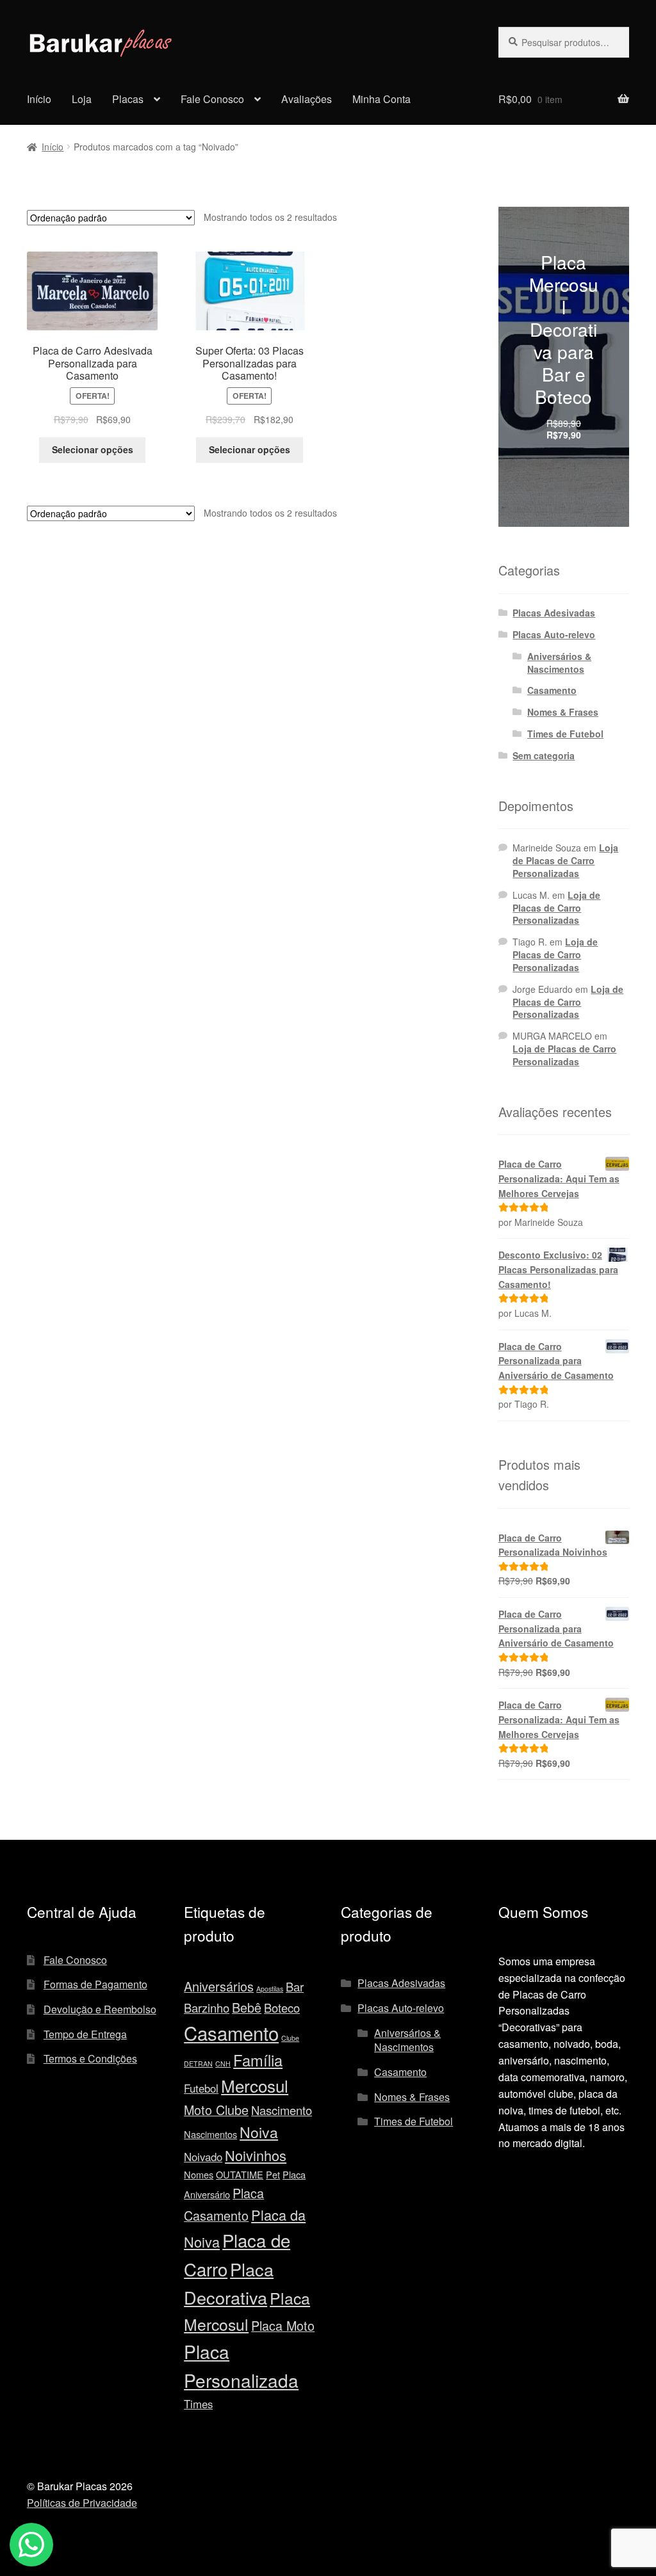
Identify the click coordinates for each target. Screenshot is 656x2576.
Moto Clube (216, 2110)
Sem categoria (544, 755)
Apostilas (270, 1989)
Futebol (201, 2088)
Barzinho (207, 2008)
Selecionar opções (93, 449)
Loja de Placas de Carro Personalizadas (565, 860)
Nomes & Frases (563, 712)
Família (258, 2060)
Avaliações (307, 99)
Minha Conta (381, 99)
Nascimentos (210, 2134)
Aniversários (219, 1986)
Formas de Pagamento (95, 1984)
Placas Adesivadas (554, 613)
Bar (295, 1986)
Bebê (247, 2007)
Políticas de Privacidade (82, 2503)
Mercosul (255, 2085)
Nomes (199, 2174)
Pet (273, 2174)
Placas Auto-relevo (554, 634)
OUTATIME (240, 2174)
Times (198, 2404)
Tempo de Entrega (85, 2034)
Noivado (203, 2157)
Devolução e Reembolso (100, 2009)
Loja (82, 99)
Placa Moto (283, 2325)
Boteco (282, 2008)
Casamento (552, 690)
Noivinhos (256, 2155)
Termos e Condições (90, 2058)
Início (39, 99)
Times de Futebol (565, 734)
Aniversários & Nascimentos (559, 663)
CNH (223, 2064)
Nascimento (282, 2110)
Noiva (259, 2132)
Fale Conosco (212, 99)
